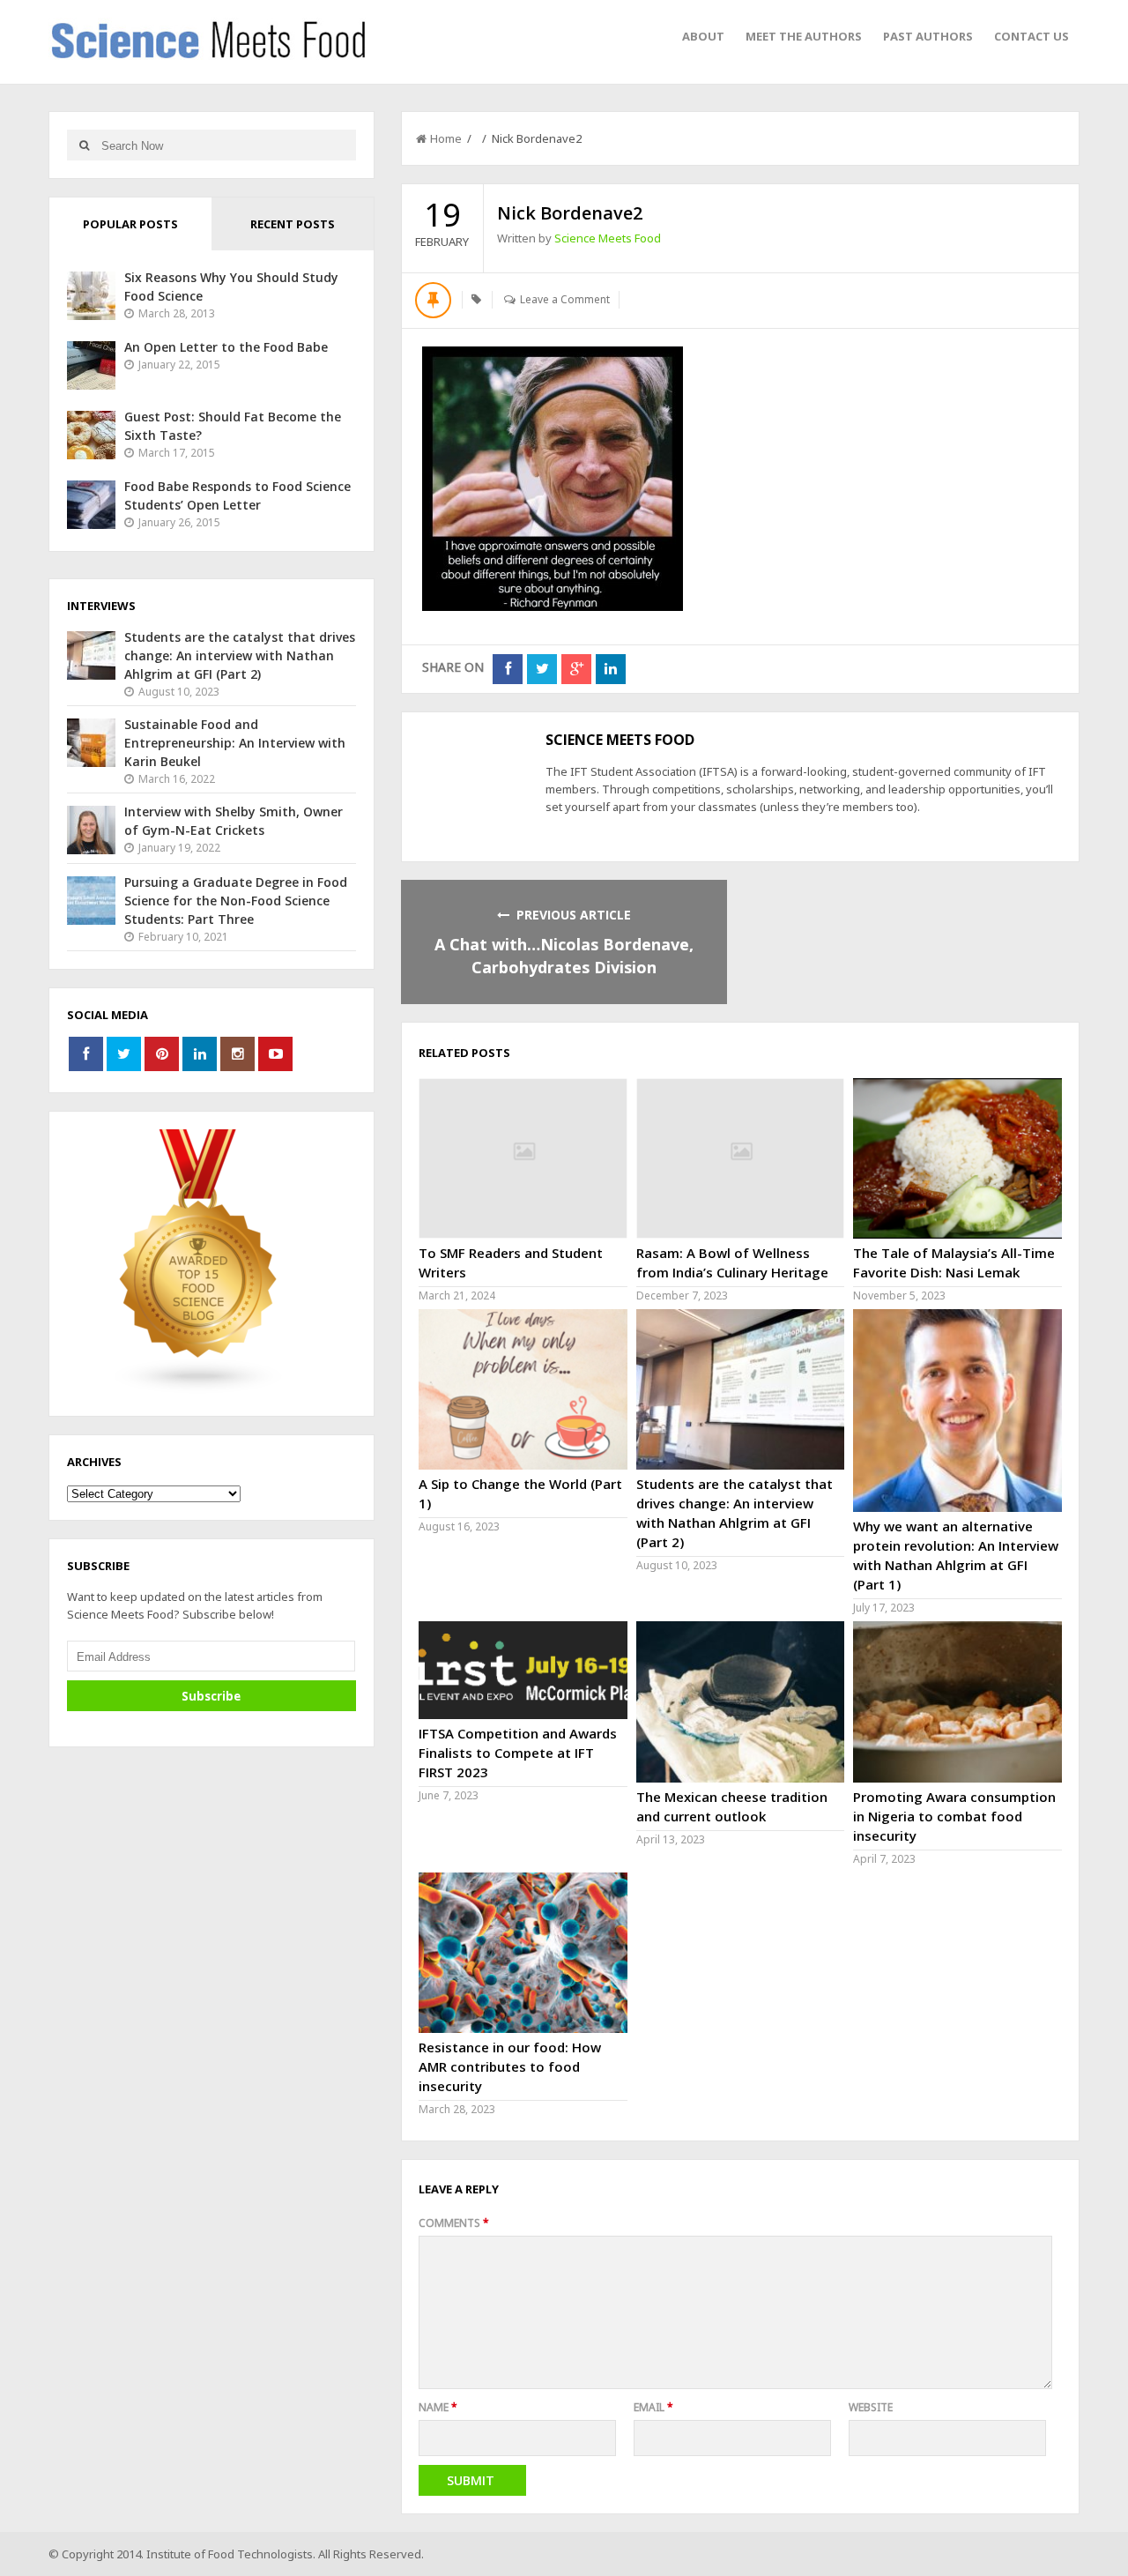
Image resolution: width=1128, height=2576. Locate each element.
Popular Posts (130, 224)
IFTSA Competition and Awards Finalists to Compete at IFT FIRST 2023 (518, 1753)
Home (446, 138)
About (703, 36)
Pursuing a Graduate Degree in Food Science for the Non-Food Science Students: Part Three (236, 901)
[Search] (84, 145)
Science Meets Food (608, 238)
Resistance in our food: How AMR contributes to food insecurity (510, 2066)
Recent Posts (293, 224)
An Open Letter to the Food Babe (226, 347)
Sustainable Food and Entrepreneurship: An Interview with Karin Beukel (235, 743)
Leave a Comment (565, 299)
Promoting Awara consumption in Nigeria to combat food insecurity (954, 1816)
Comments (454, 2223)
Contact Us (1032, 36)
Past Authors (928, 36)
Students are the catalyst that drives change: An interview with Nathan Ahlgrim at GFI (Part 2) (240, 655)
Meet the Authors (804, 36)
